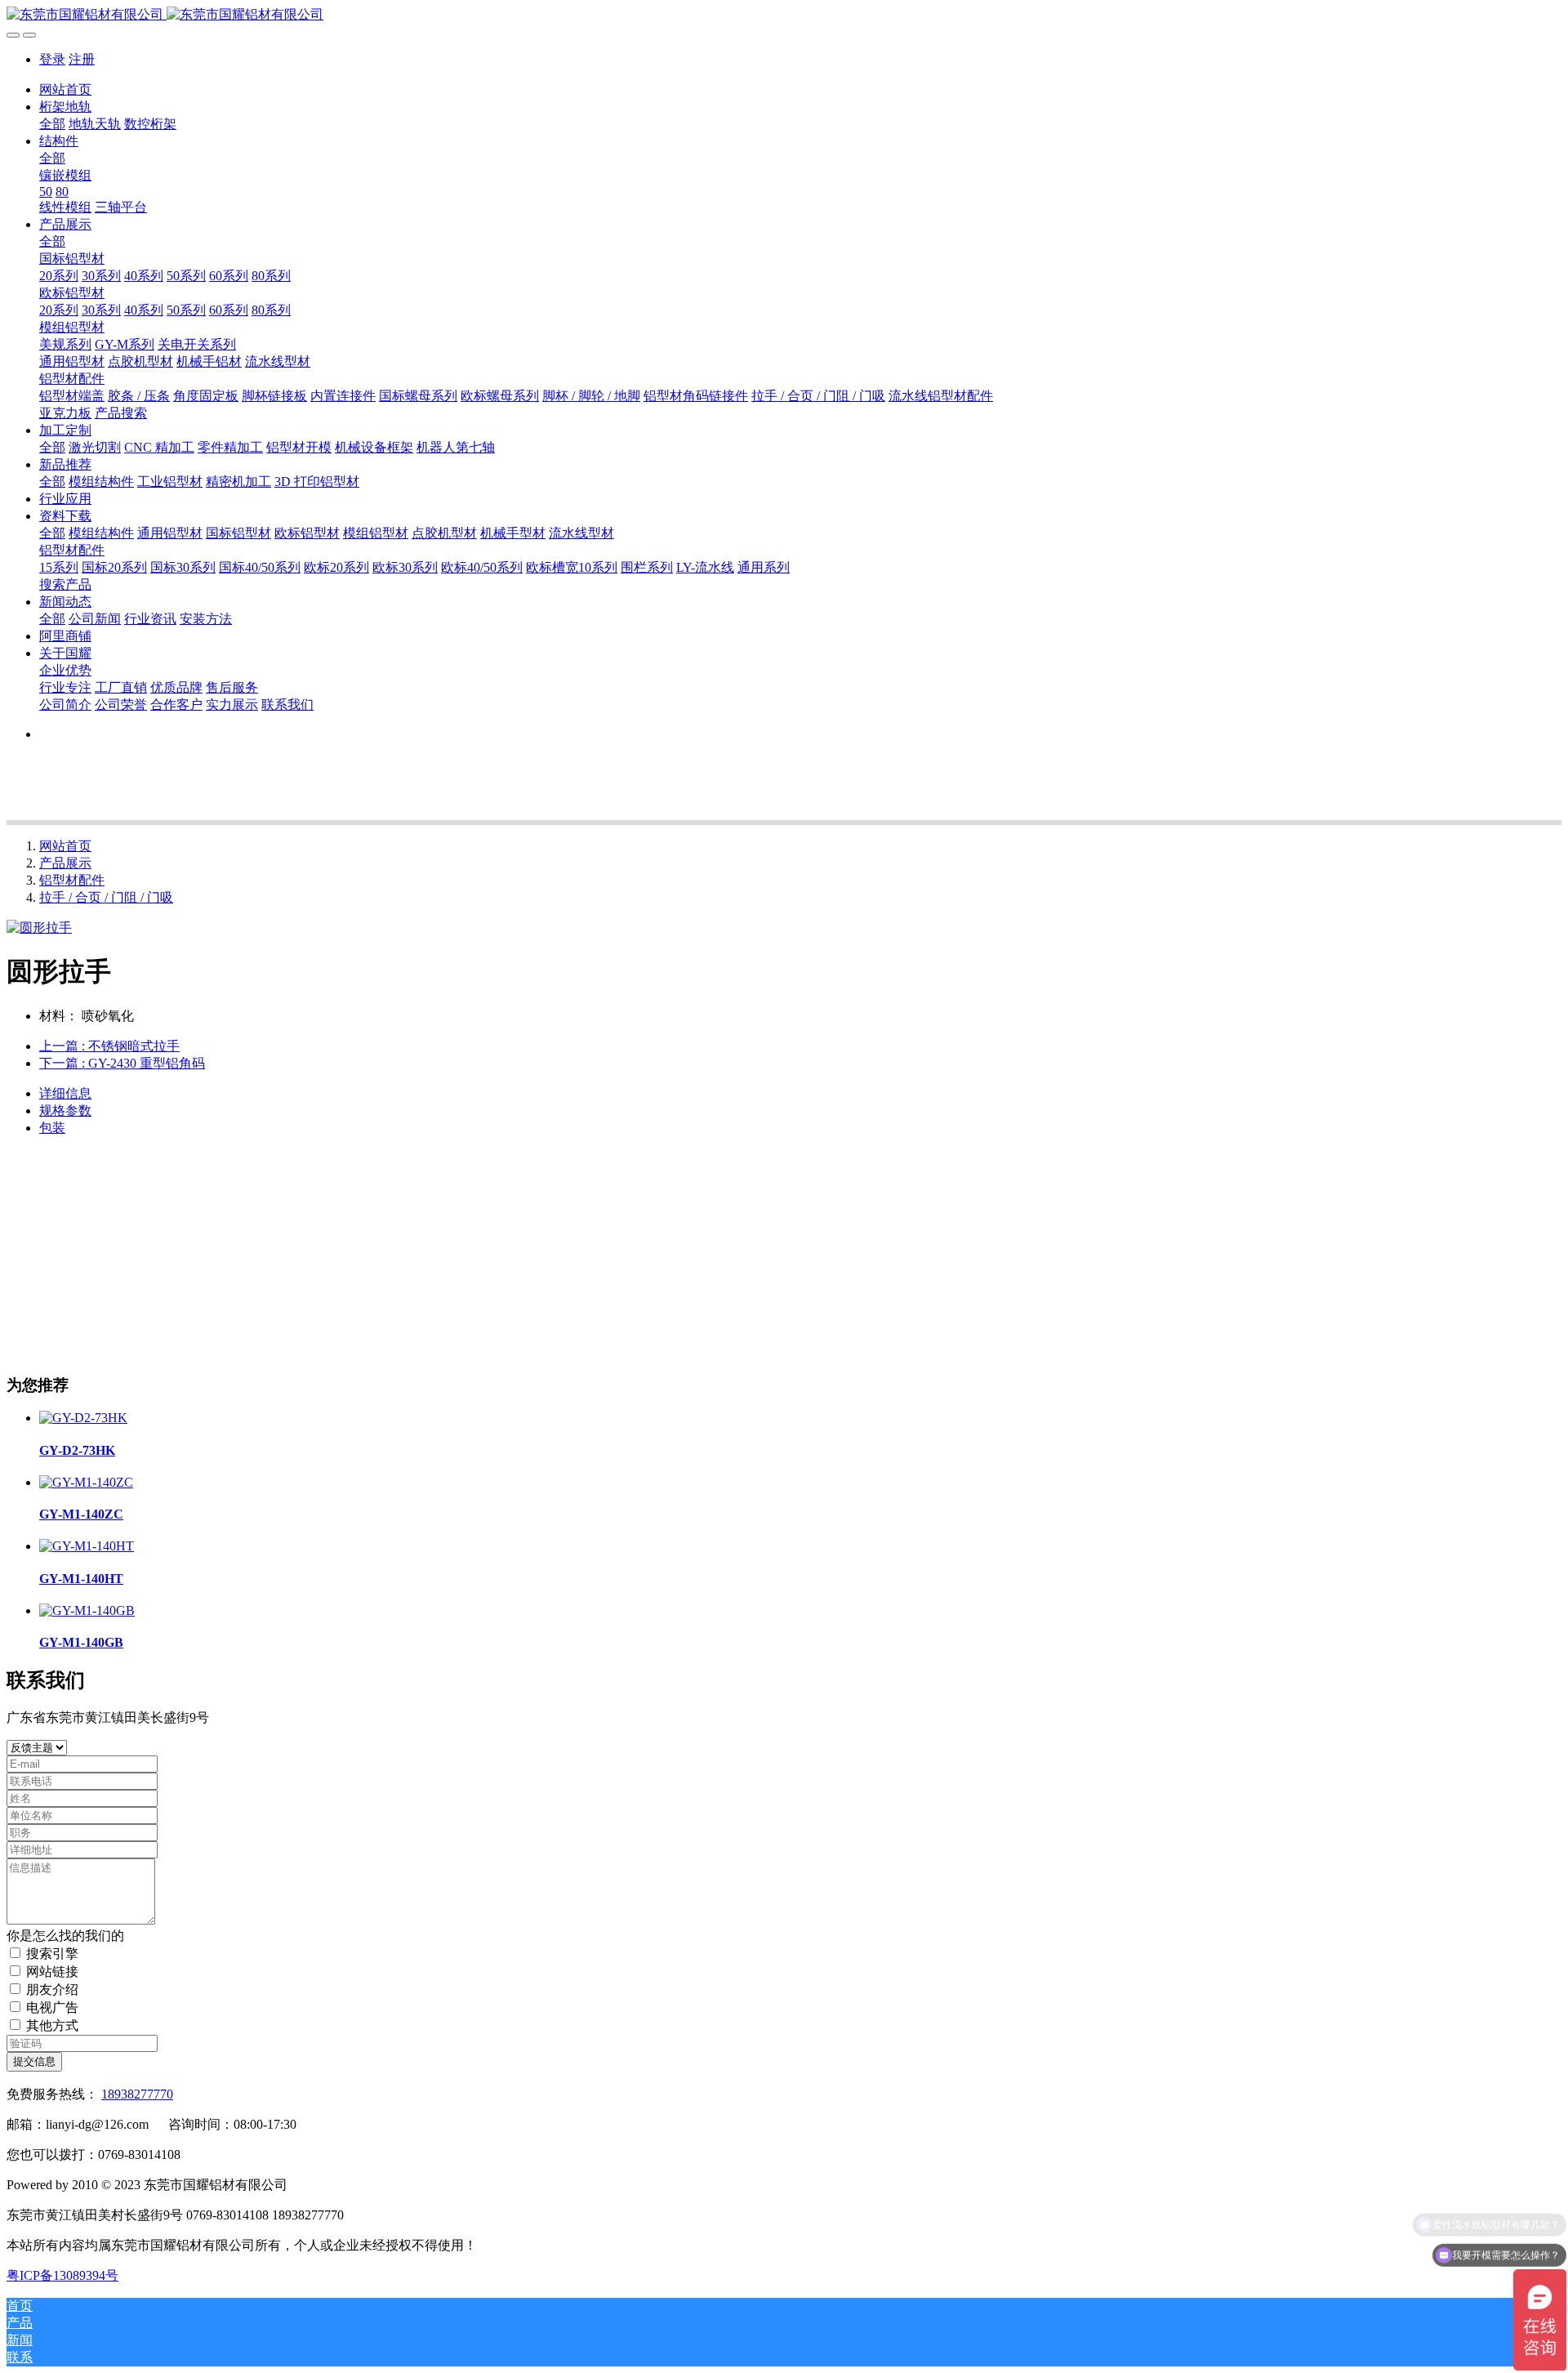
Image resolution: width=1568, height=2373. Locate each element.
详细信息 (65, 1093)
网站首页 (65, 89)
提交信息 (34, 2061)
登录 (52, 59)
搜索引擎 (52, 1954)
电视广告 (52, 2007)
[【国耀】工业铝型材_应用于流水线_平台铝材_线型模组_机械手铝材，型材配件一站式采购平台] (784, 15)
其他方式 (52, 2025)
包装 (52, 1128)
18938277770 (137, 2094)
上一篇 (109, 1046)
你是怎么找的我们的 (65, 1936)
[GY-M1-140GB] (87, 1610)
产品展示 (65, 863)
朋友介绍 (52, 1989)
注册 (82, 59)
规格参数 (65, 1111)
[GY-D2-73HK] (83, 1418)
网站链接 (52, 1972)
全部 (52, 124)
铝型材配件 (72, 880)
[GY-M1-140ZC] (86, 1482)
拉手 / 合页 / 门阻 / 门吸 (106, 897)
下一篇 (122, 1063)
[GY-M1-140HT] (87, 1546)
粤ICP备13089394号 (62, 2275)
